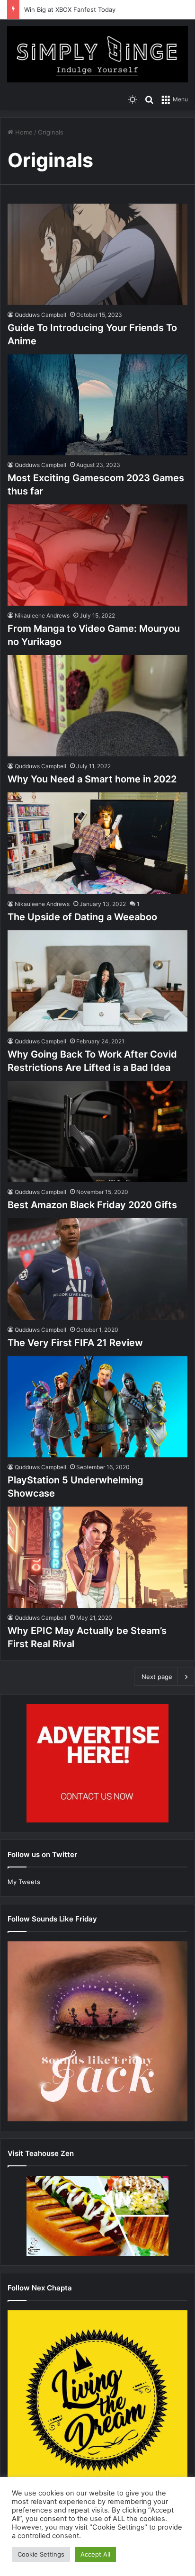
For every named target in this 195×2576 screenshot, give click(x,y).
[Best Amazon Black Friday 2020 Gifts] (97, 1131)
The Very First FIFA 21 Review (75, 1343)
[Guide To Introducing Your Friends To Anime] (97, 254)
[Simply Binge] (97, 54)
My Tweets (24, 1882)
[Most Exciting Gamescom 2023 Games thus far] (97, 405)
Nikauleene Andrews (42, 615)
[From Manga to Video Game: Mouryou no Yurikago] (97, 555)
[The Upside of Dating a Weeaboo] (97, 843)
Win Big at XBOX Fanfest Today (70, 9)
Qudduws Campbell (40, 315)
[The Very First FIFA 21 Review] (97, 1269)
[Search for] (149, 99)
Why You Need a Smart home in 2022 (92, 779)
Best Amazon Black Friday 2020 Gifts (92, 1205)
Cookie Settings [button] (41, 2554)
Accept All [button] (95, 2554)
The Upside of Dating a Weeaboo (82, 917)
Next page (157, 1677)
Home (23, 132)
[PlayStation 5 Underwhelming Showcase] (97, 1407)
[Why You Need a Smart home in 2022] (97, 706)
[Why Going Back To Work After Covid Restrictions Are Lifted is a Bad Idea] (97, 981)
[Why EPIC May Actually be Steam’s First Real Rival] (97, 1557)
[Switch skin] (133, 99)
